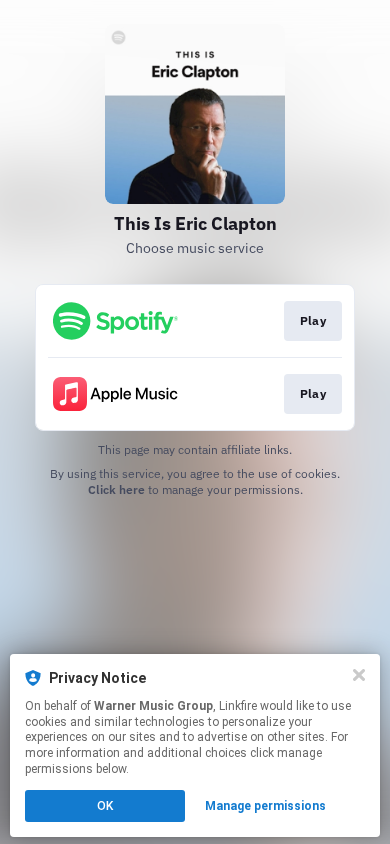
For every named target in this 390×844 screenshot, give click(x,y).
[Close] (359, 675)
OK (105, 806)
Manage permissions (265, 806)
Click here (116, 489)
